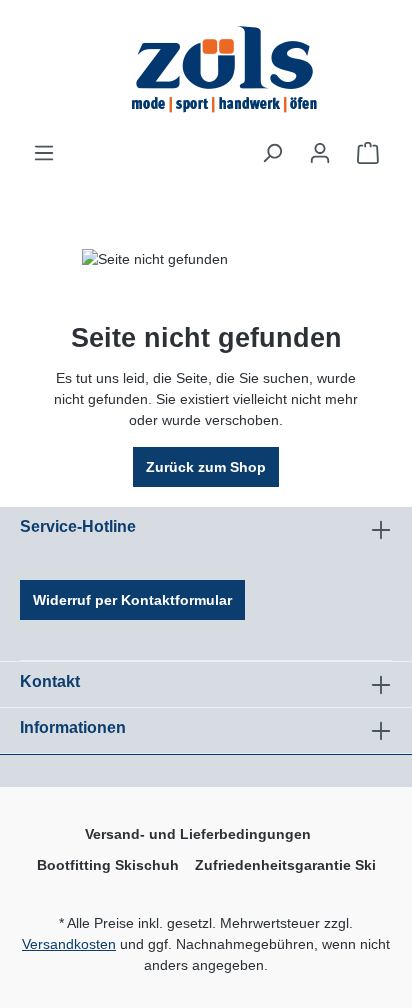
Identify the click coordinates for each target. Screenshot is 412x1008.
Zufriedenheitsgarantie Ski (285, 865)
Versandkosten (69, 944)
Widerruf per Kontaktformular (132, 600)
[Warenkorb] (368, 153)
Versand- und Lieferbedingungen (198, 834)
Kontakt (50, 681)
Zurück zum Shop (206, 467)
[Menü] (44, 153)
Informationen (73, 727)
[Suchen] (272, 153)
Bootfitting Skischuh (108, 865)
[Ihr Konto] (320, 153)
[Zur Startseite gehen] (226, 70)
